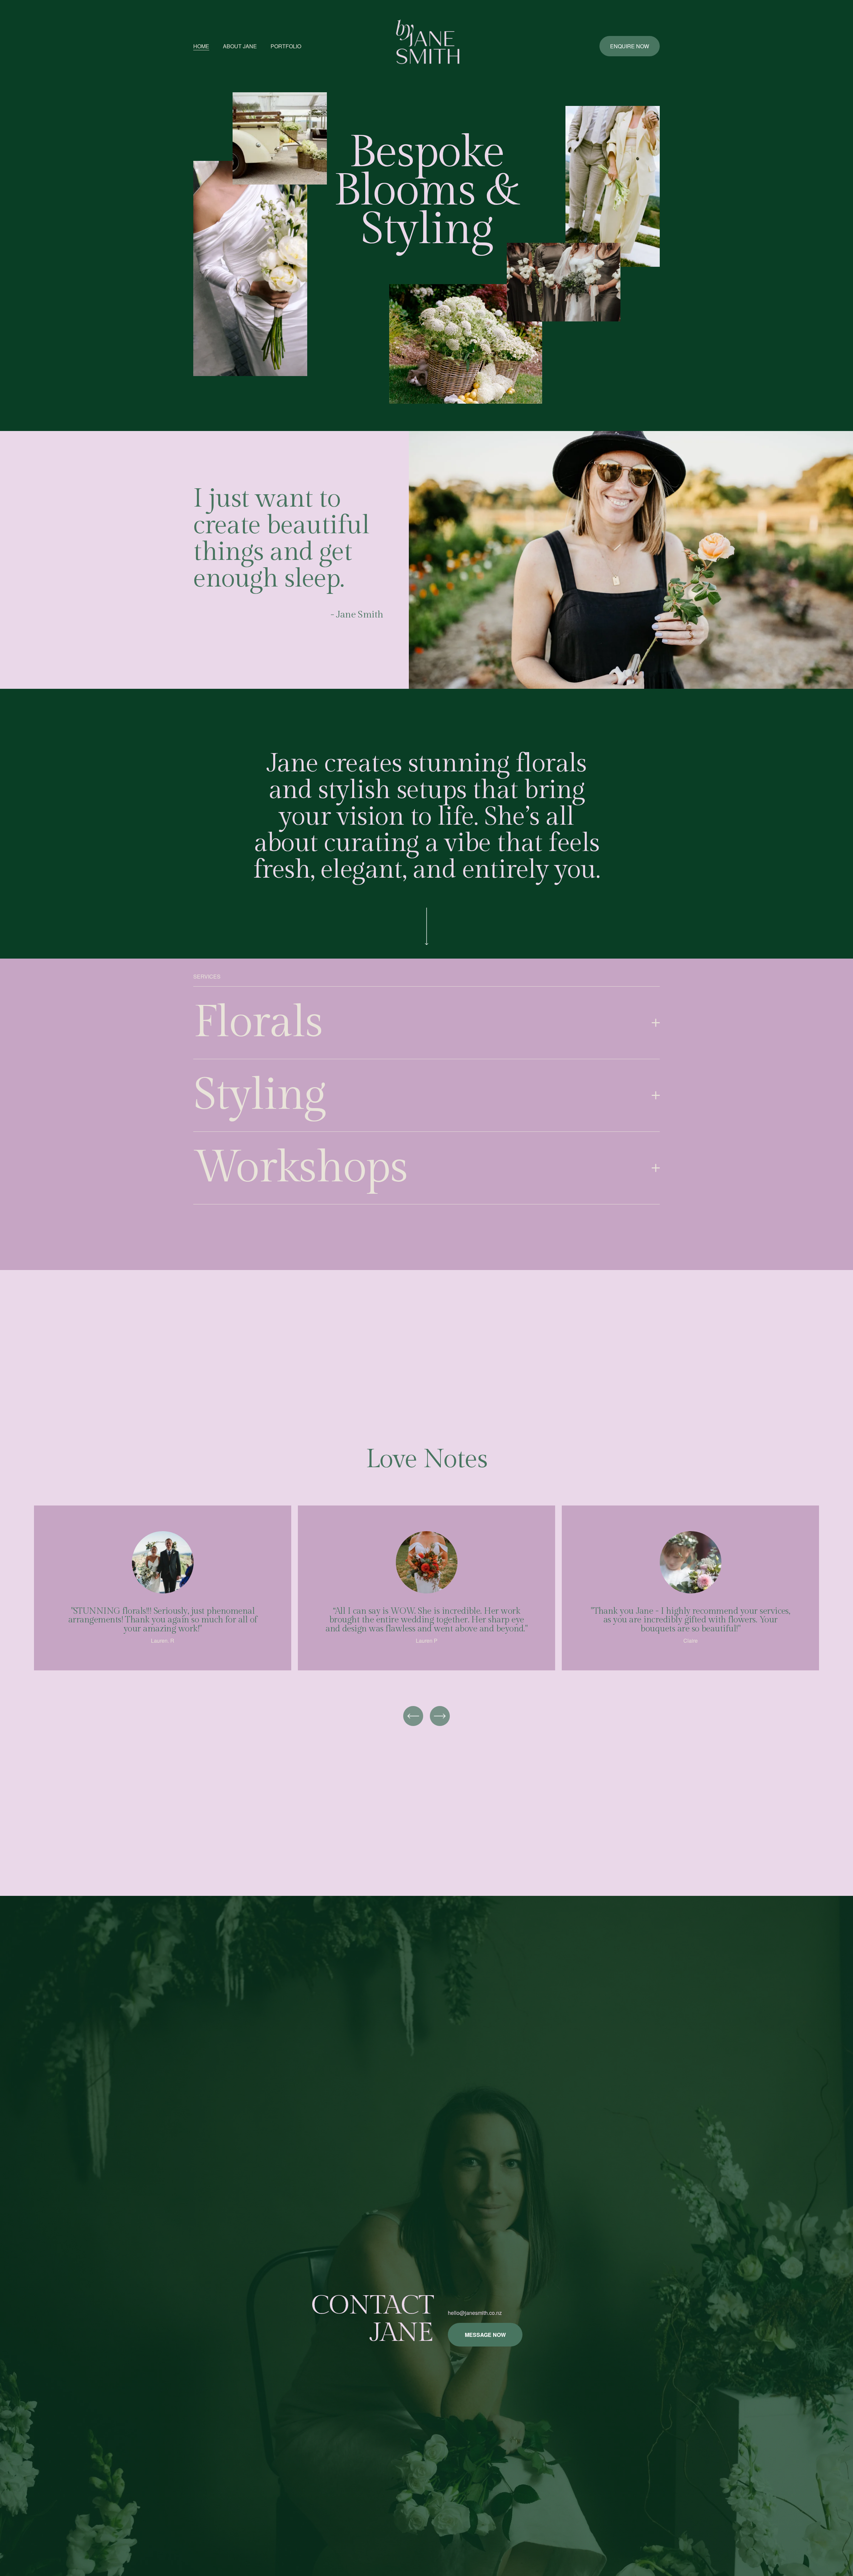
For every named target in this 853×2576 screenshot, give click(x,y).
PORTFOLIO (286, 46)
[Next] (440, 1716)
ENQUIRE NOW (630, 46)
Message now (485, 2335)
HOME (201, 46)
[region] (426, 1592)
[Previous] (413, 1716)
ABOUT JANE (240, 46)
